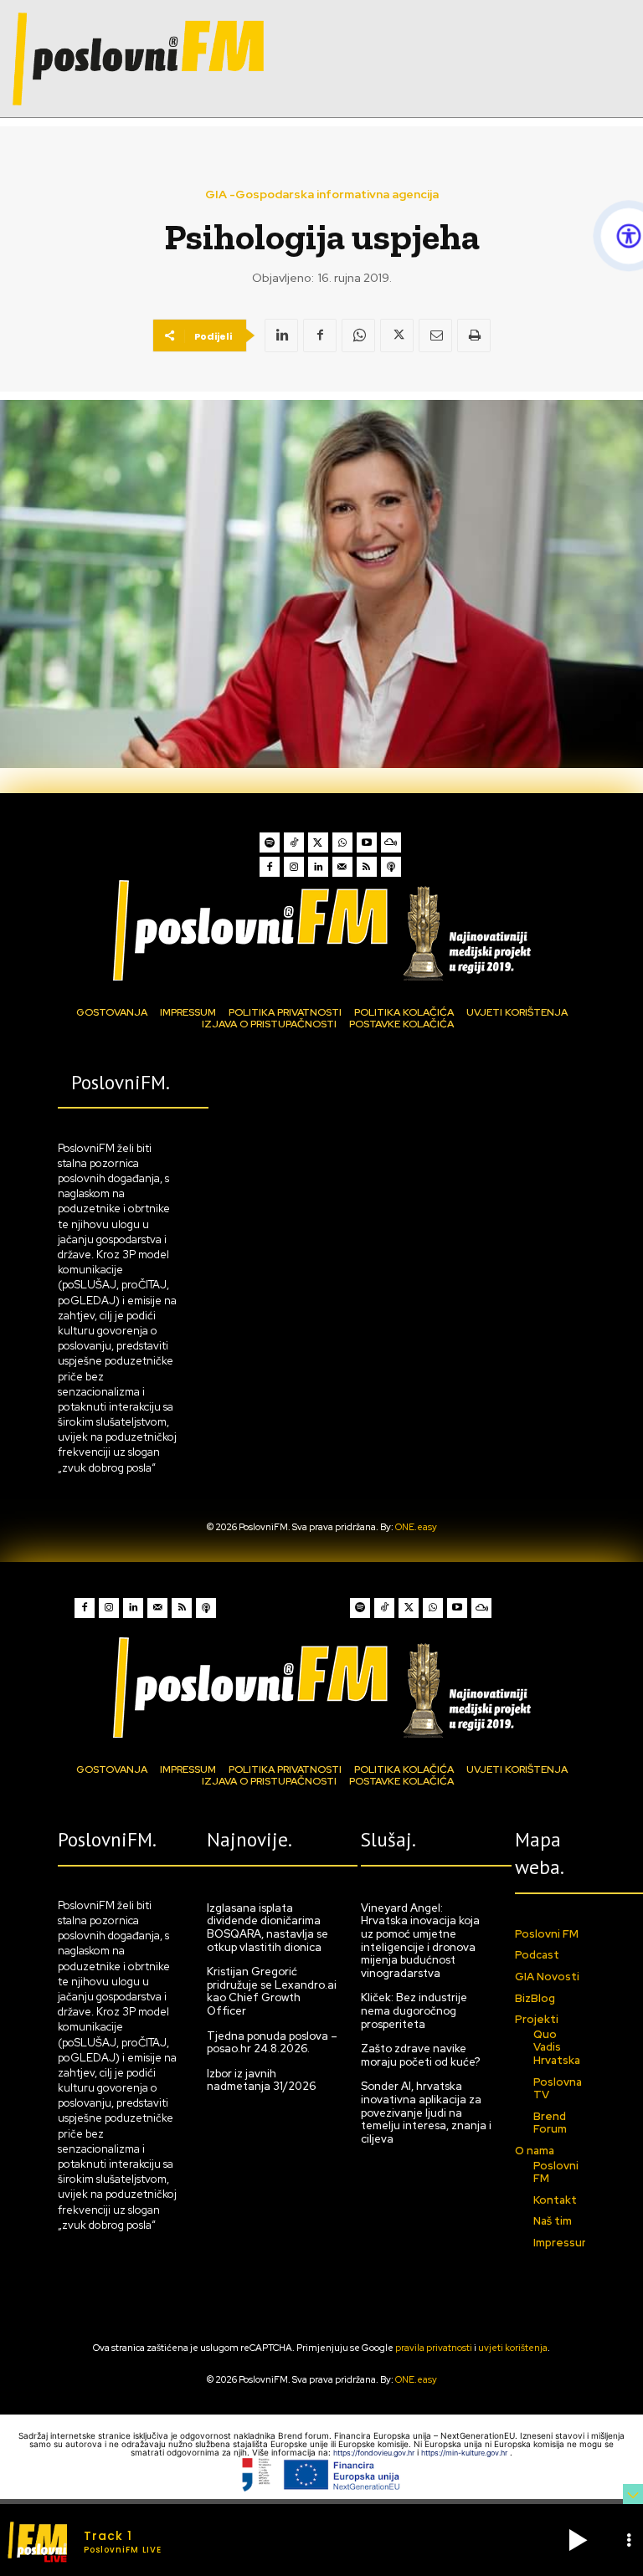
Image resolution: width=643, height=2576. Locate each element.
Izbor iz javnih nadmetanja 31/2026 (261, 2080)
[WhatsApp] (358, 335)
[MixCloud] (391, 842)
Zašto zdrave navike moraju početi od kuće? (420, 2055)
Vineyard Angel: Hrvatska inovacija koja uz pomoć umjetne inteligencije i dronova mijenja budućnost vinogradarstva (420, 1941)
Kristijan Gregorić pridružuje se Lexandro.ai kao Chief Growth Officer (272, 1991)
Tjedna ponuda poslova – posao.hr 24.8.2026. (272, 2043)
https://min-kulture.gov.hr (466, 2453)
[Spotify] (270, 842)
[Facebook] (320, 335)
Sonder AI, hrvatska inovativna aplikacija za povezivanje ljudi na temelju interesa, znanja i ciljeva (426, 2112)
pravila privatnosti (434, 2348)
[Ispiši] (474, 335)
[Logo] (321, 930)
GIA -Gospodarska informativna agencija (322, 194)
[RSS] (367, 867)
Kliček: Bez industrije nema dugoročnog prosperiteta (414, 2010)
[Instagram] (294, 867)
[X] (397, 335)
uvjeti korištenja (513, 2348)
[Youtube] (367, 842)
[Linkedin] (281, 335)
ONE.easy (416, 1527)
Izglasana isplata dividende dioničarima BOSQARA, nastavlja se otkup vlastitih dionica (267, 1928)
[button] (578, 2540)
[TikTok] (294, 842)
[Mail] (342, 867)
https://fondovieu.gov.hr (375, 2453)
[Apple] (391, 867)
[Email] (435, 335)
